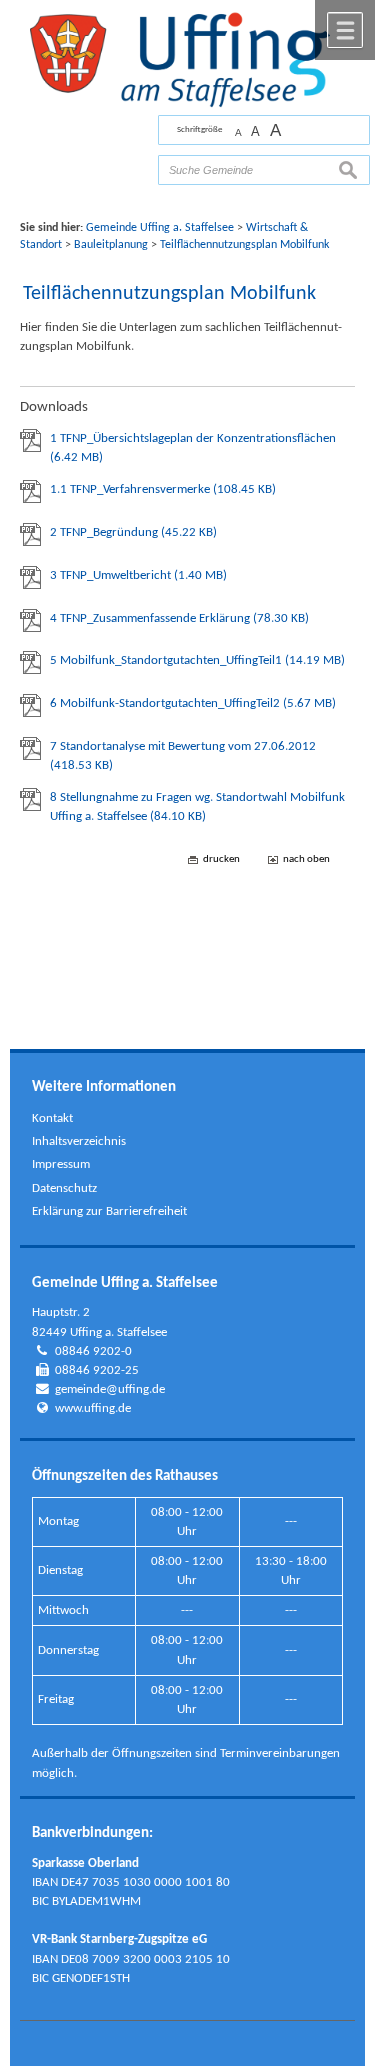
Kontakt (52, 1118)
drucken (221, 859)
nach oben (306, 859)
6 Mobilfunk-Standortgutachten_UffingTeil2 (193, 703)
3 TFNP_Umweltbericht (138, 575)
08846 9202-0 (93, 1351)
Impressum (61, 1164)
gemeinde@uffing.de (110, 1389)
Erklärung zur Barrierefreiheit (109, 1211)
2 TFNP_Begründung (133, 532)
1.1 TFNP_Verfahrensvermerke (163, 489)
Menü (345, 30)
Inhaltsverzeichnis (79, 1141)
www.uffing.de (93, 1408)
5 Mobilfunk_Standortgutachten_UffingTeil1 (197, 660)
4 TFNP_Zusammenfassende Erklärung (179, 618)
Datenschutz (64, 1188)
